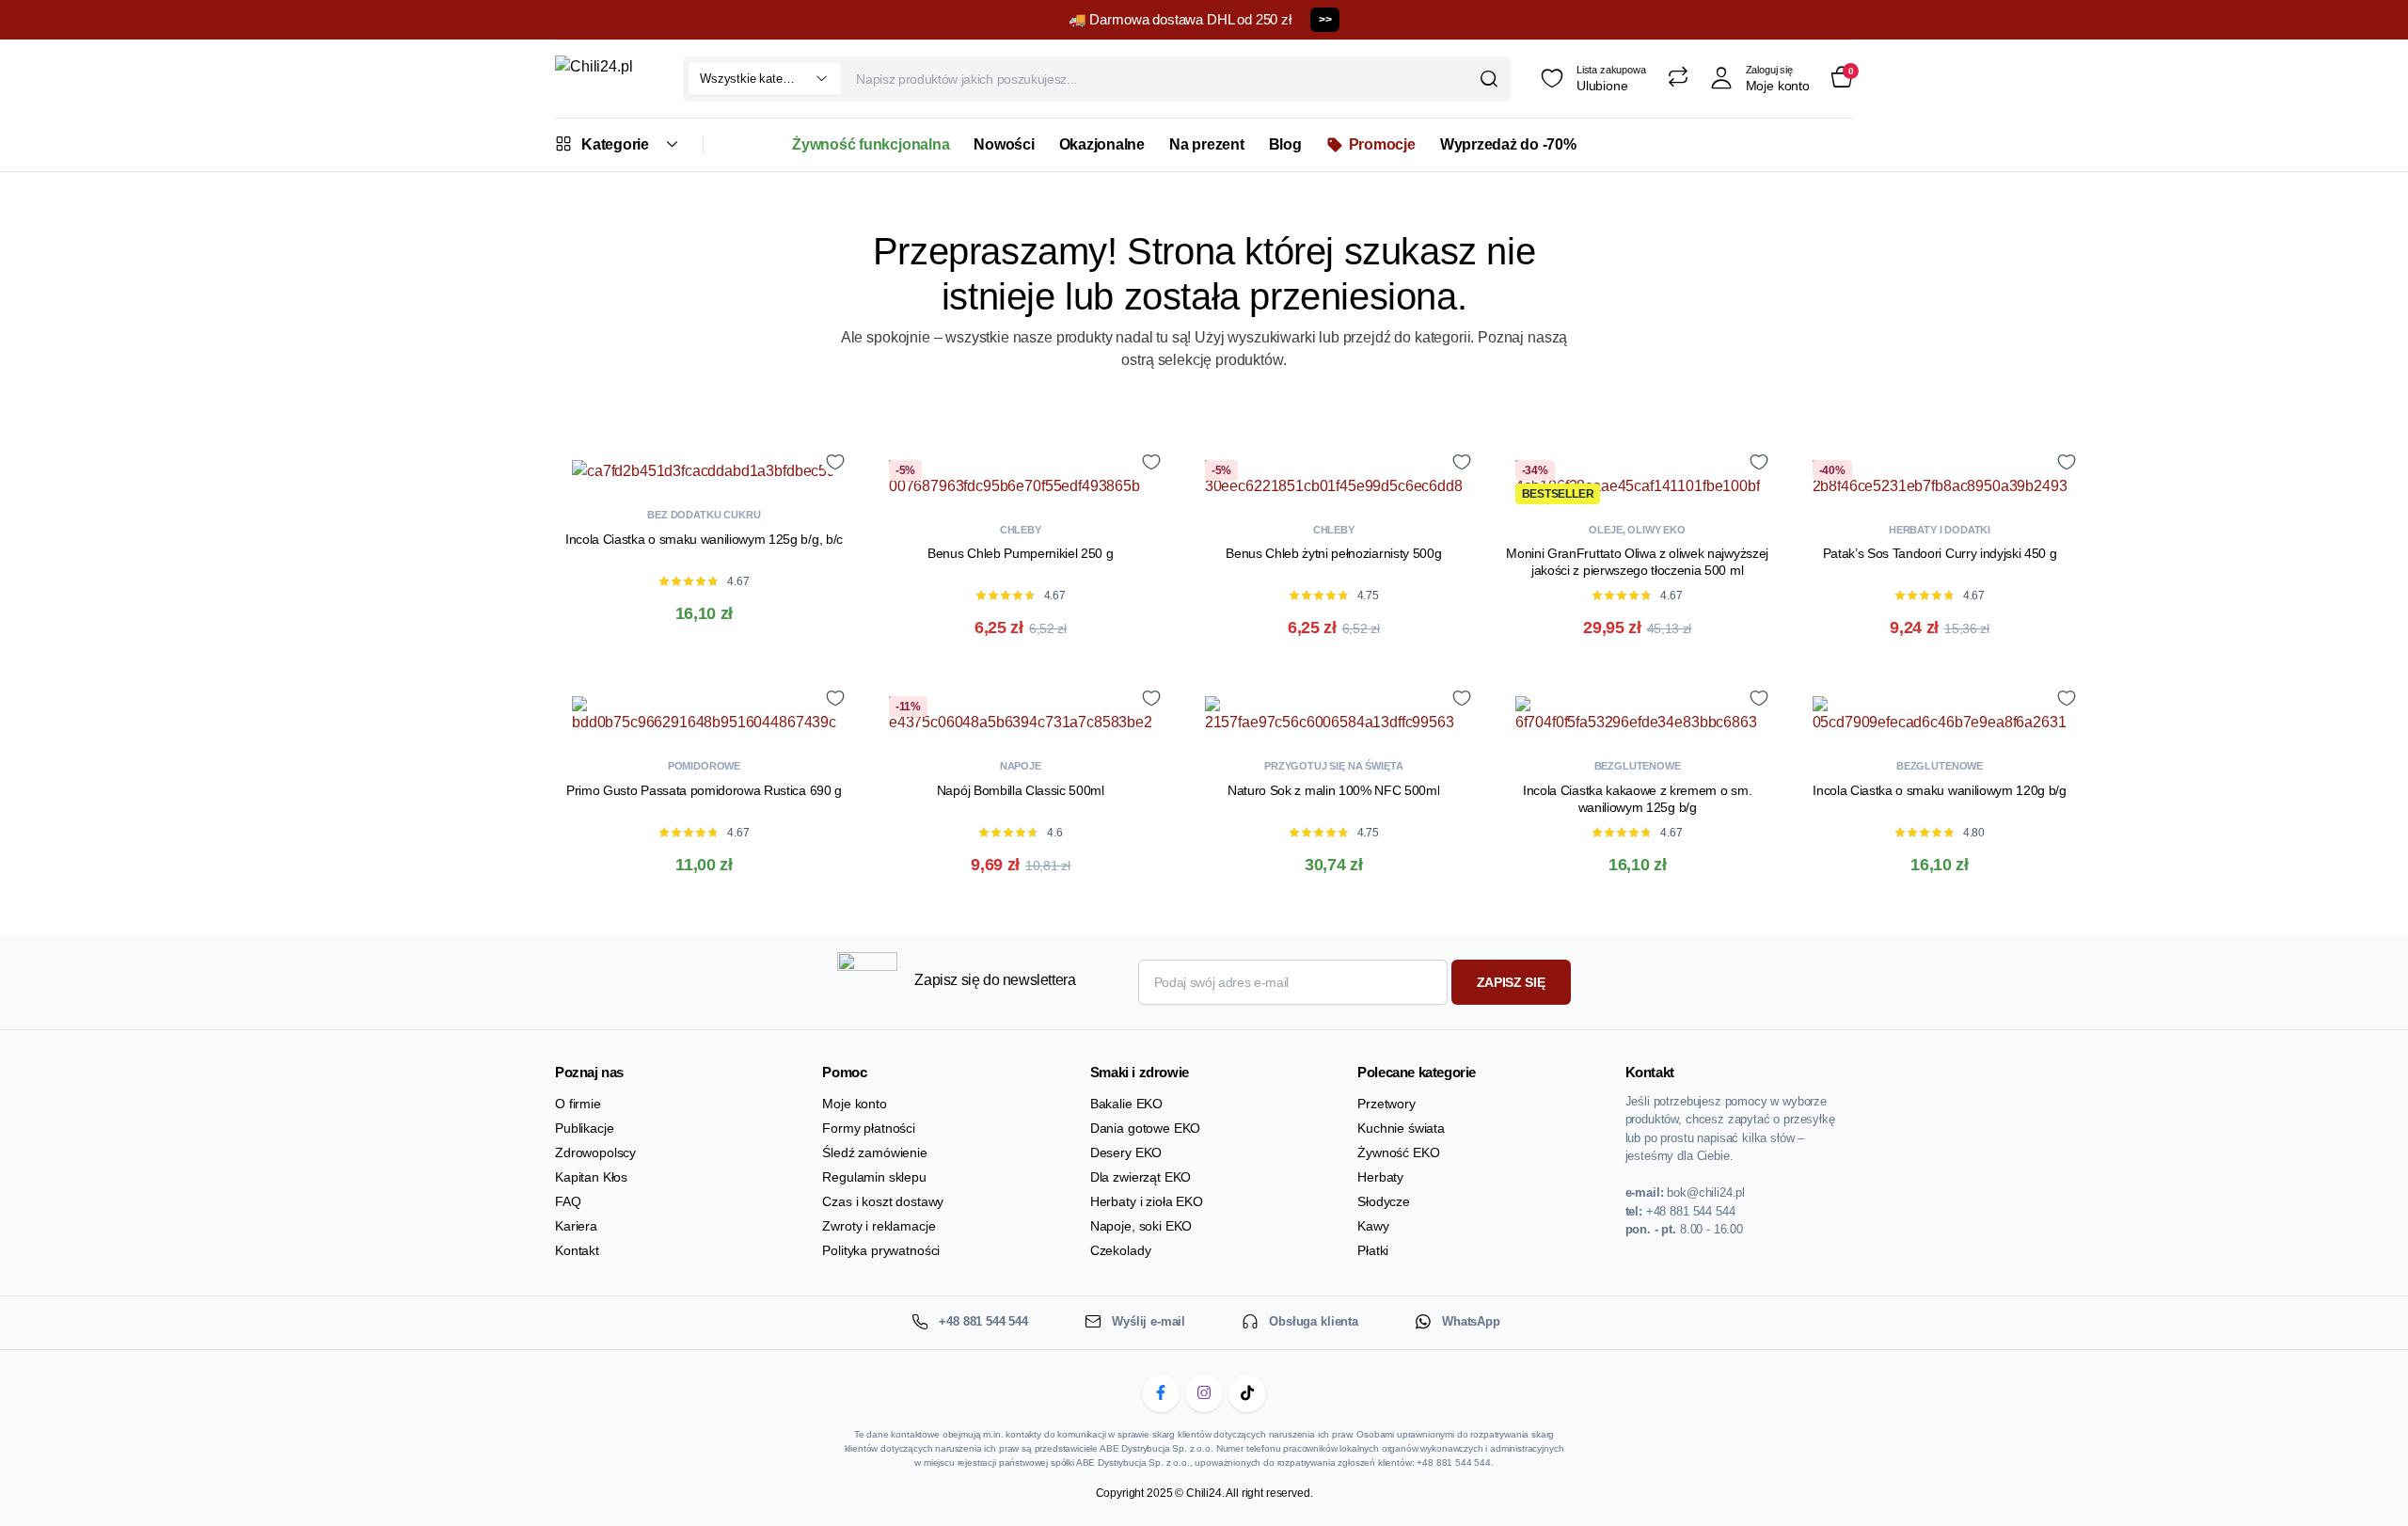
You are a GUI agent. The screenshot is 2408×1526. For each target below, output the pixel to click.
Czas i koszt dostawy (883, 1201)
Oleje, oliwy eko (1637, 530)
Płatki (1373, 1250)
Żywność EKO (1398, 1152)
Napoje (1021, 766)
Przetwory (1386, 1104)
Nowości (1004, 144)
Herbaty (1380, 1177)
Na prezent (1207, 144)
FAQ (568, 1201)
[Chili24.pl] (604, 79)
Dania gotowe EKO (1145, 1128)
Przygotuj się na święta (1333, 766)
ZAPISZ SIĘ (1511, 982)
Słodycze (1384, 1201)
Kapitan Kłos (591, 1177)
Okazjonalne (1102, 144)
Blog (1285, 144)
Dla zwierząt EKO (1141, 1177)
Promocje (1382, 144)
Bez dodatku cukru (704, 515)
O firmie (578, 1104)
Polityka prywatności (881, 1250)
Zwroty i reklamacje (879, 1226)
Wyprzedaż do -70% (1508, 144)
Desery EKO (1126, 1152)
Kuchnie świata (1401, 1128)
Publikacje (584, 1128)
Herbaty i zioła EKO (1147, 1201)
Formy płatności (869, 1128)
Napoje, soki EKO (1141, 1226)
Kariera (576, 1226)
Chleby (1021, 530)
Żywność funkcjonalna (871, 144)
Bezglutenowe (1638, 766)
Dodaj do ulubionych (835, 461)
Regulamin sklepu (874, 1177)
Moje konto (854, 1104)
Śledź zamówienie (874, 1152)
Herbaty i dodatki (1940, 530)
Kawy (1373, 1226)
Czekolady (1121, 1250)
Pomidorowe (704, 766)
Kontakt (577, 1250)
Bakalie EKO (1126, 1104)
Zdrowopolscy (595, 1152)
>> (1325, 20)
